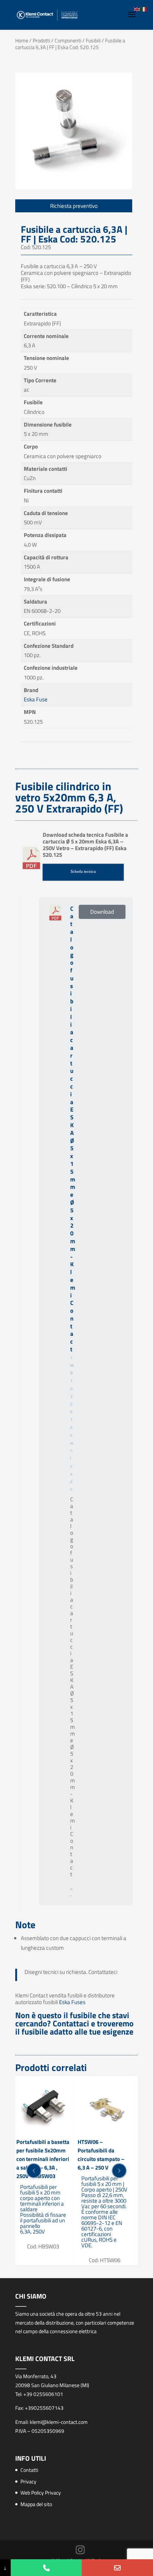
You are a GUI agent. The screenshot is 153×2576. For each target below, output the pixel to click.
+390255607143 (44, 2408)
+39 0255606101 (43, 2394)
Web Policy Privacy (41, 2493)
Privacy (28, 2481)
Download (102, 912)
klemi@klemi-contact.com (59, 2422)
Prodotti (41, 40)
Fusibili (93, 40)
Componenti (68, 40)
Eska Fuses (72, 2002)
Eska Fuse (36, 699)
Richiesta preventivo (74, 206)
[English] (137, 9)
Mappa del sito (36, 2504)
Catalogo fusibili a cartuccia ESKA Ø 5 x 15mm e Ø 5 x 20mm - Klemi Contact (73, 1129)
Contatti (29, 2470)
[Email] (117, 2568)
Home (22, 40)
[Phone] (46, 2568)
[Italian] (144, 9)
